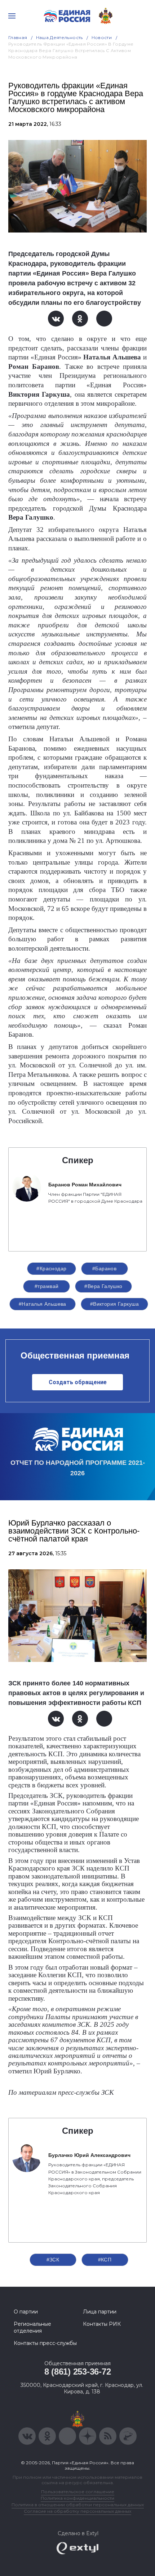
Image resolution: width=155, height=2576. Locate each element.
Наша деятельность (59, 37)
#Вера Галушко (103, 1286)
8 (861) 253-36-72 (78, 2372)
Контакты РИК (102, 2324)
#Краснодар (51, 1268)
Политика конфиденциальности (77, 2498)
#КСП (105, 2260)
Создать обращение (78, 1382)
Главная (18, 37)
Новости (102, 37)
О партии (26, 2312)
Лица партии (100, 2312)
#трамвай (46, 1286)
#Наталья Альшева (43, 1304)
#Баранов (104, 1268)
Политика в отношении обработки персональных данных (78, 2505)
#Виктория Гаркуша (114, 1304)
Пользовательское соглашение (78, 2492)
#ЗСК (53, 2260)
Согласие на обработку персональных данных (77, 2511)
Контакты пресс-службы (45, 2343)
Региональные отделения (32, 2327)
